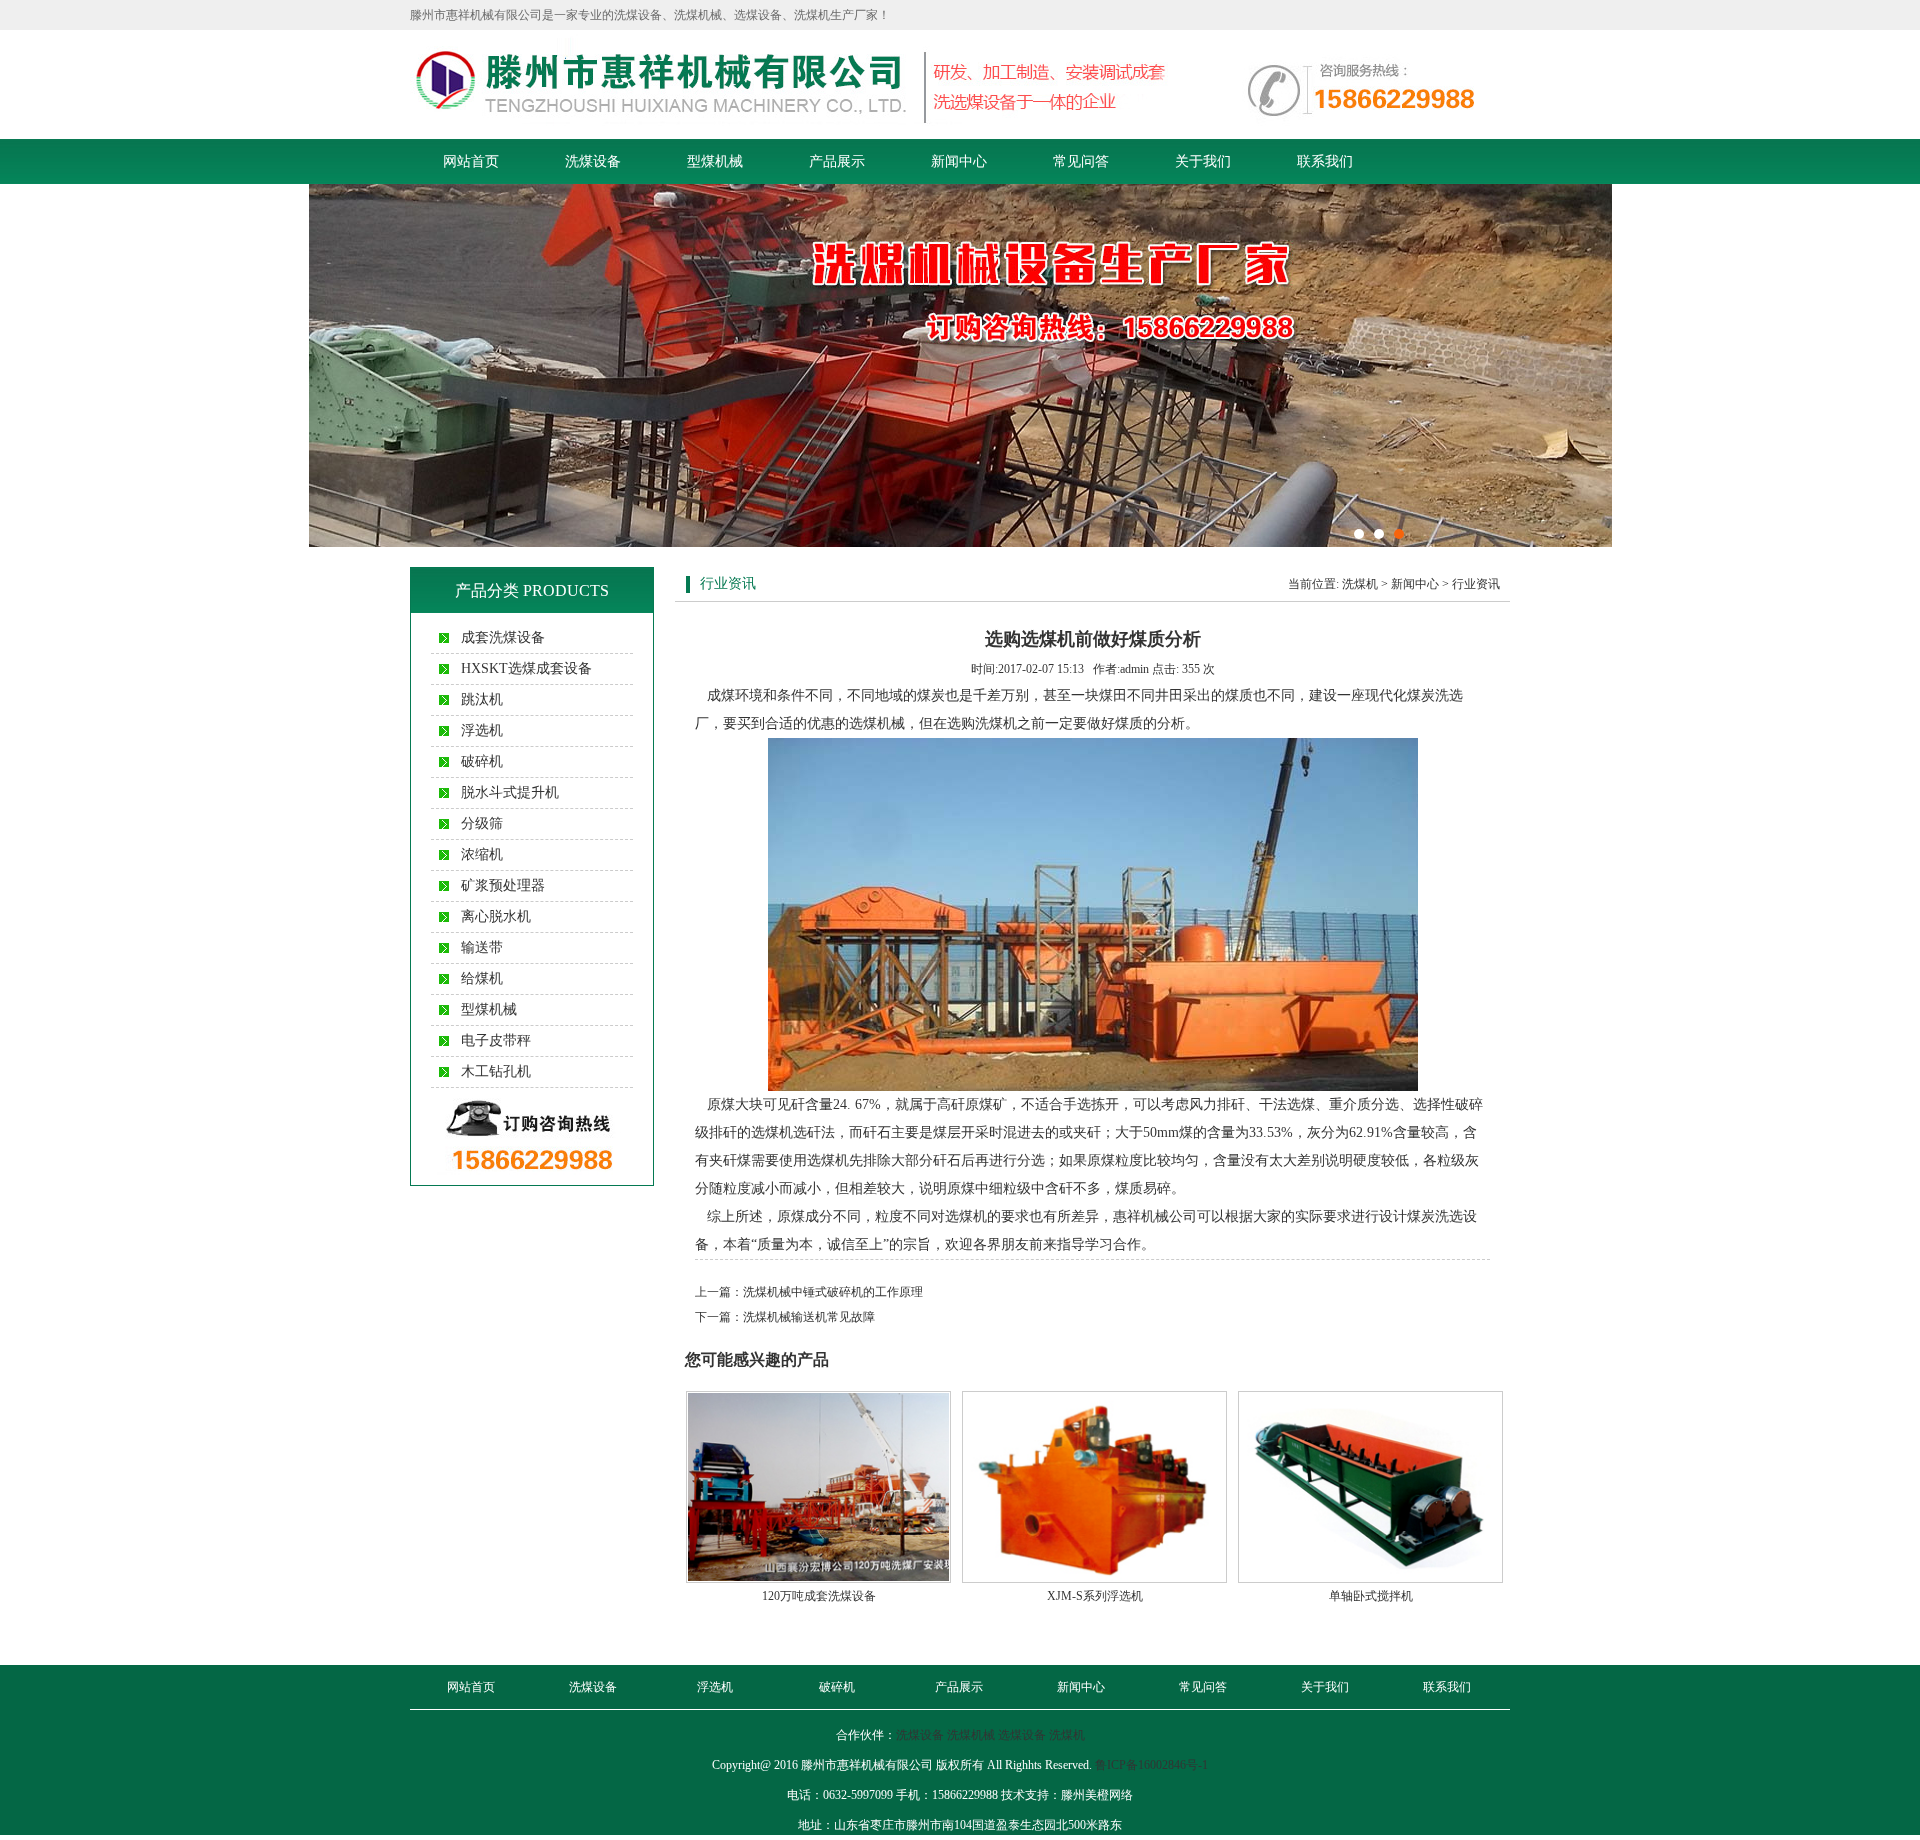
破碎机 (482, 761)
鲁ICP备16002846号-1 (1151, 1765)
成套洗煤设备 (503, 637)
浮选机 (482, 730)
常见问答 (1081, 161)
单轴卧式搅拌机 (1371, 1596)
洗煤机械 (971, 1735)
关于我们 (1203, 161)
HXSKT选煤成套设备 (526, 668)
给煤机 (482, 978)
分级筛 (482, 823)
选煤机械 (877, 723)
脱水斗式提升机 (510, 792)
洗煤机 (1360, 584)
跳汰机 (482, 699)
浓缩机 (482, 854)
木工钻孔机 (496, 1071)
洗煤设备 (593, 161)
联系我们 (1325, 161)
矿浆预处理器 (503, 885)
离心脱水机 (496, 916)
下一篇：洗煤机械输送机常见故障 (785, 1317)
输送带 (482, 947)
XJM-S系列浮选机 (1095, 1596)
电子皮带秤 (496, 1040)
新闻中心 (959, 161)
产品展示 (837, 161)
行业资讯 (1476, 584)
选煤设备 (1022, 1735)
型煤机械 (715, 161)
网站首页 (471, 161)
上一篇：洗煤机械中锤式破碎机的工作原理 (809, 1292)
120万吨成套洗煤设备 (819, 1596)
